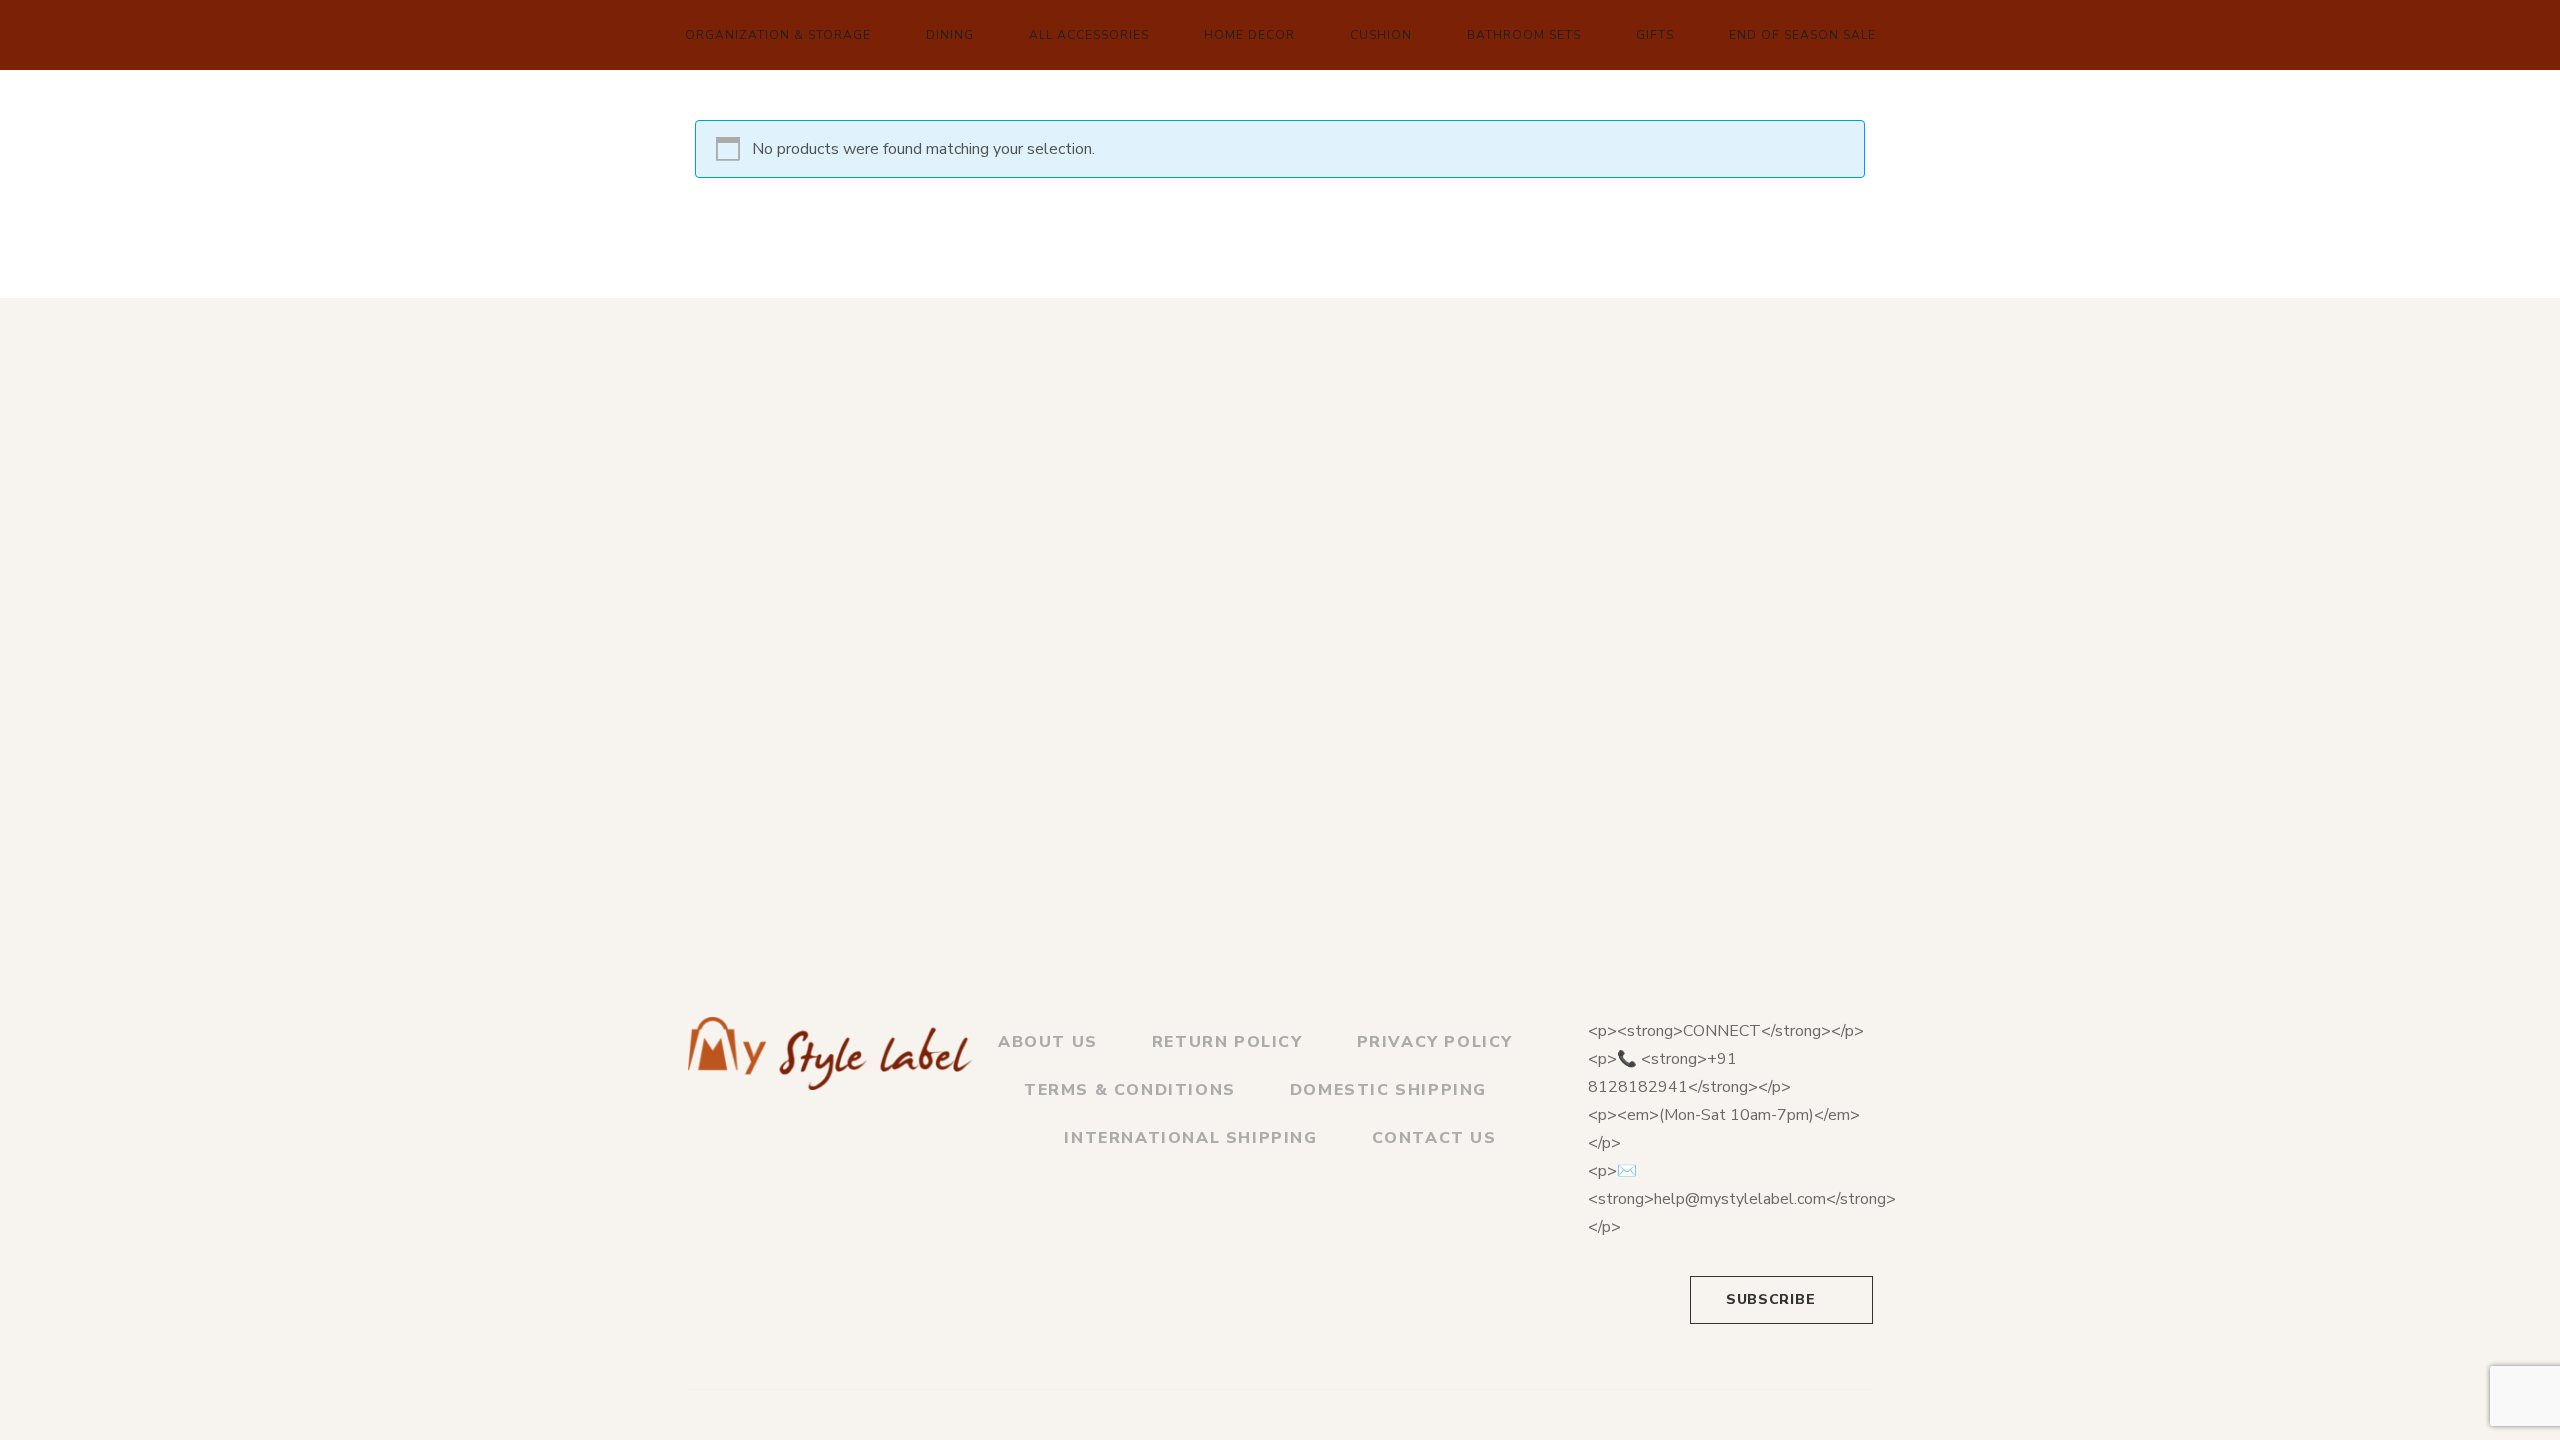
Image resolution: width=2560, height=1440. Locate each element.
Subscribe (1770, 1299)
